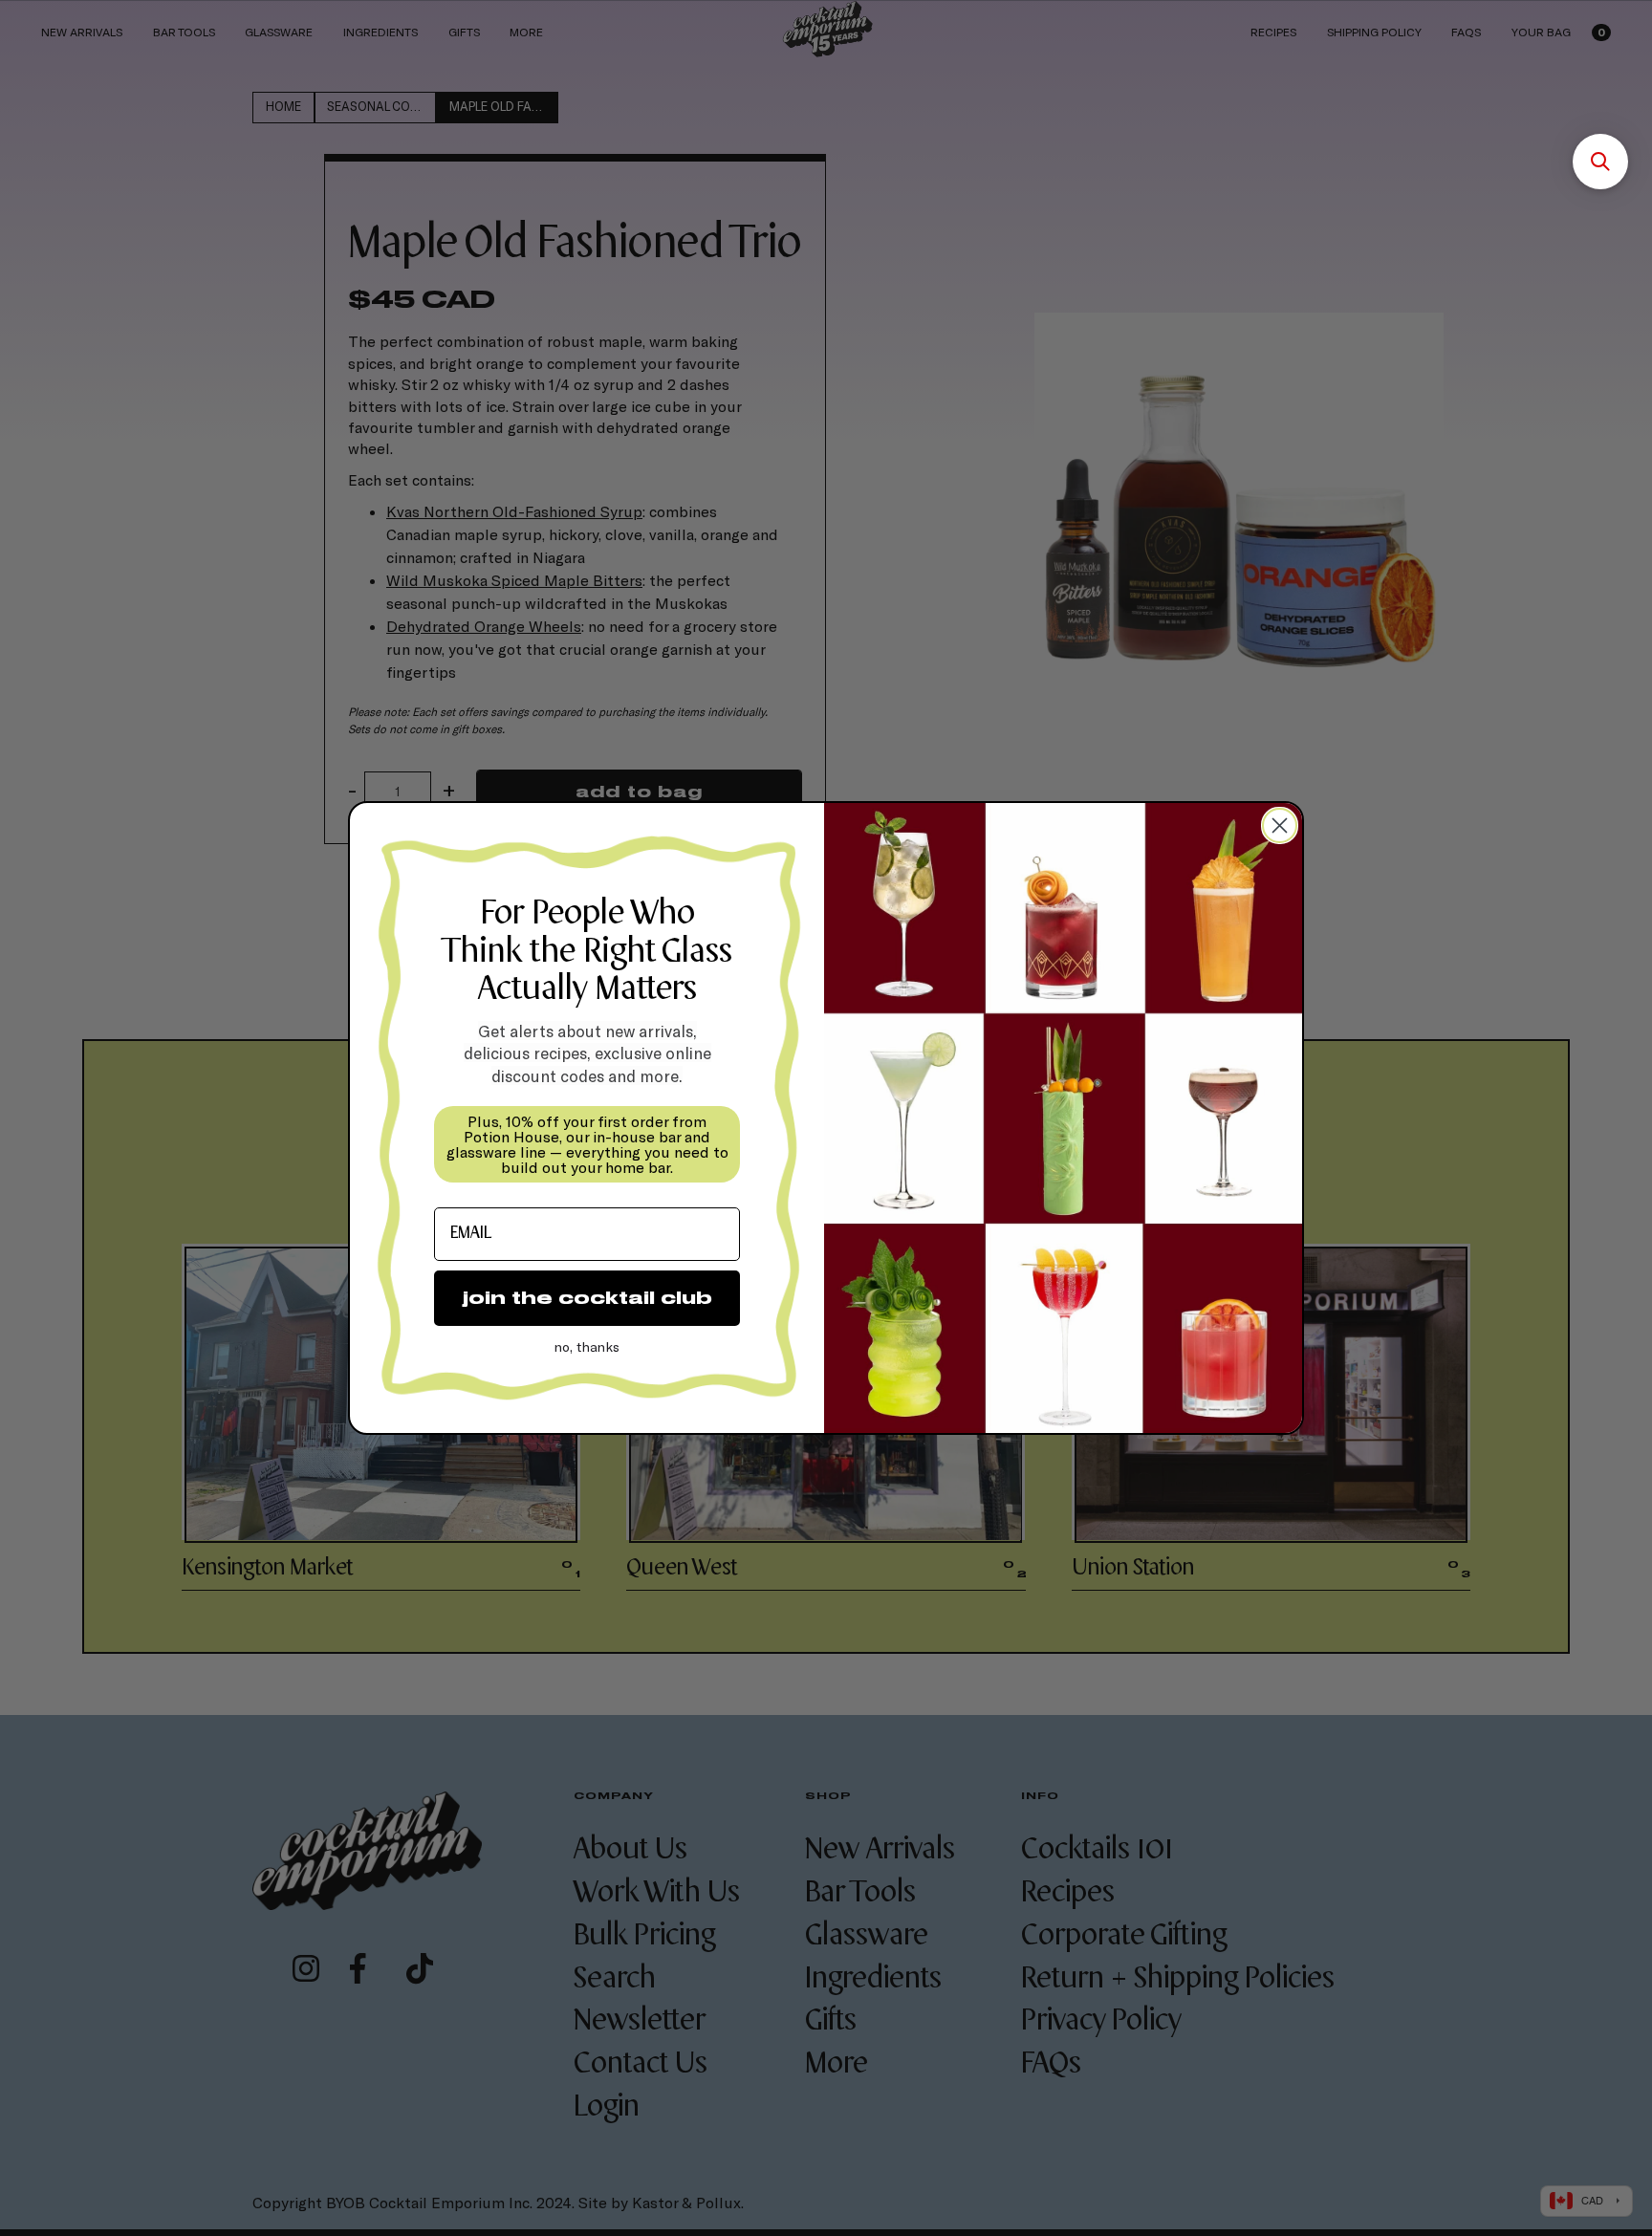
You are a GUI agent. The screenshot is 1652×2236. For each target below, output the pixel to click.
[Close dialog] (1280, 825)
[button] (1600, 162)
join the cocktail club (587, 1298)
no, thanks (587, 1346)
